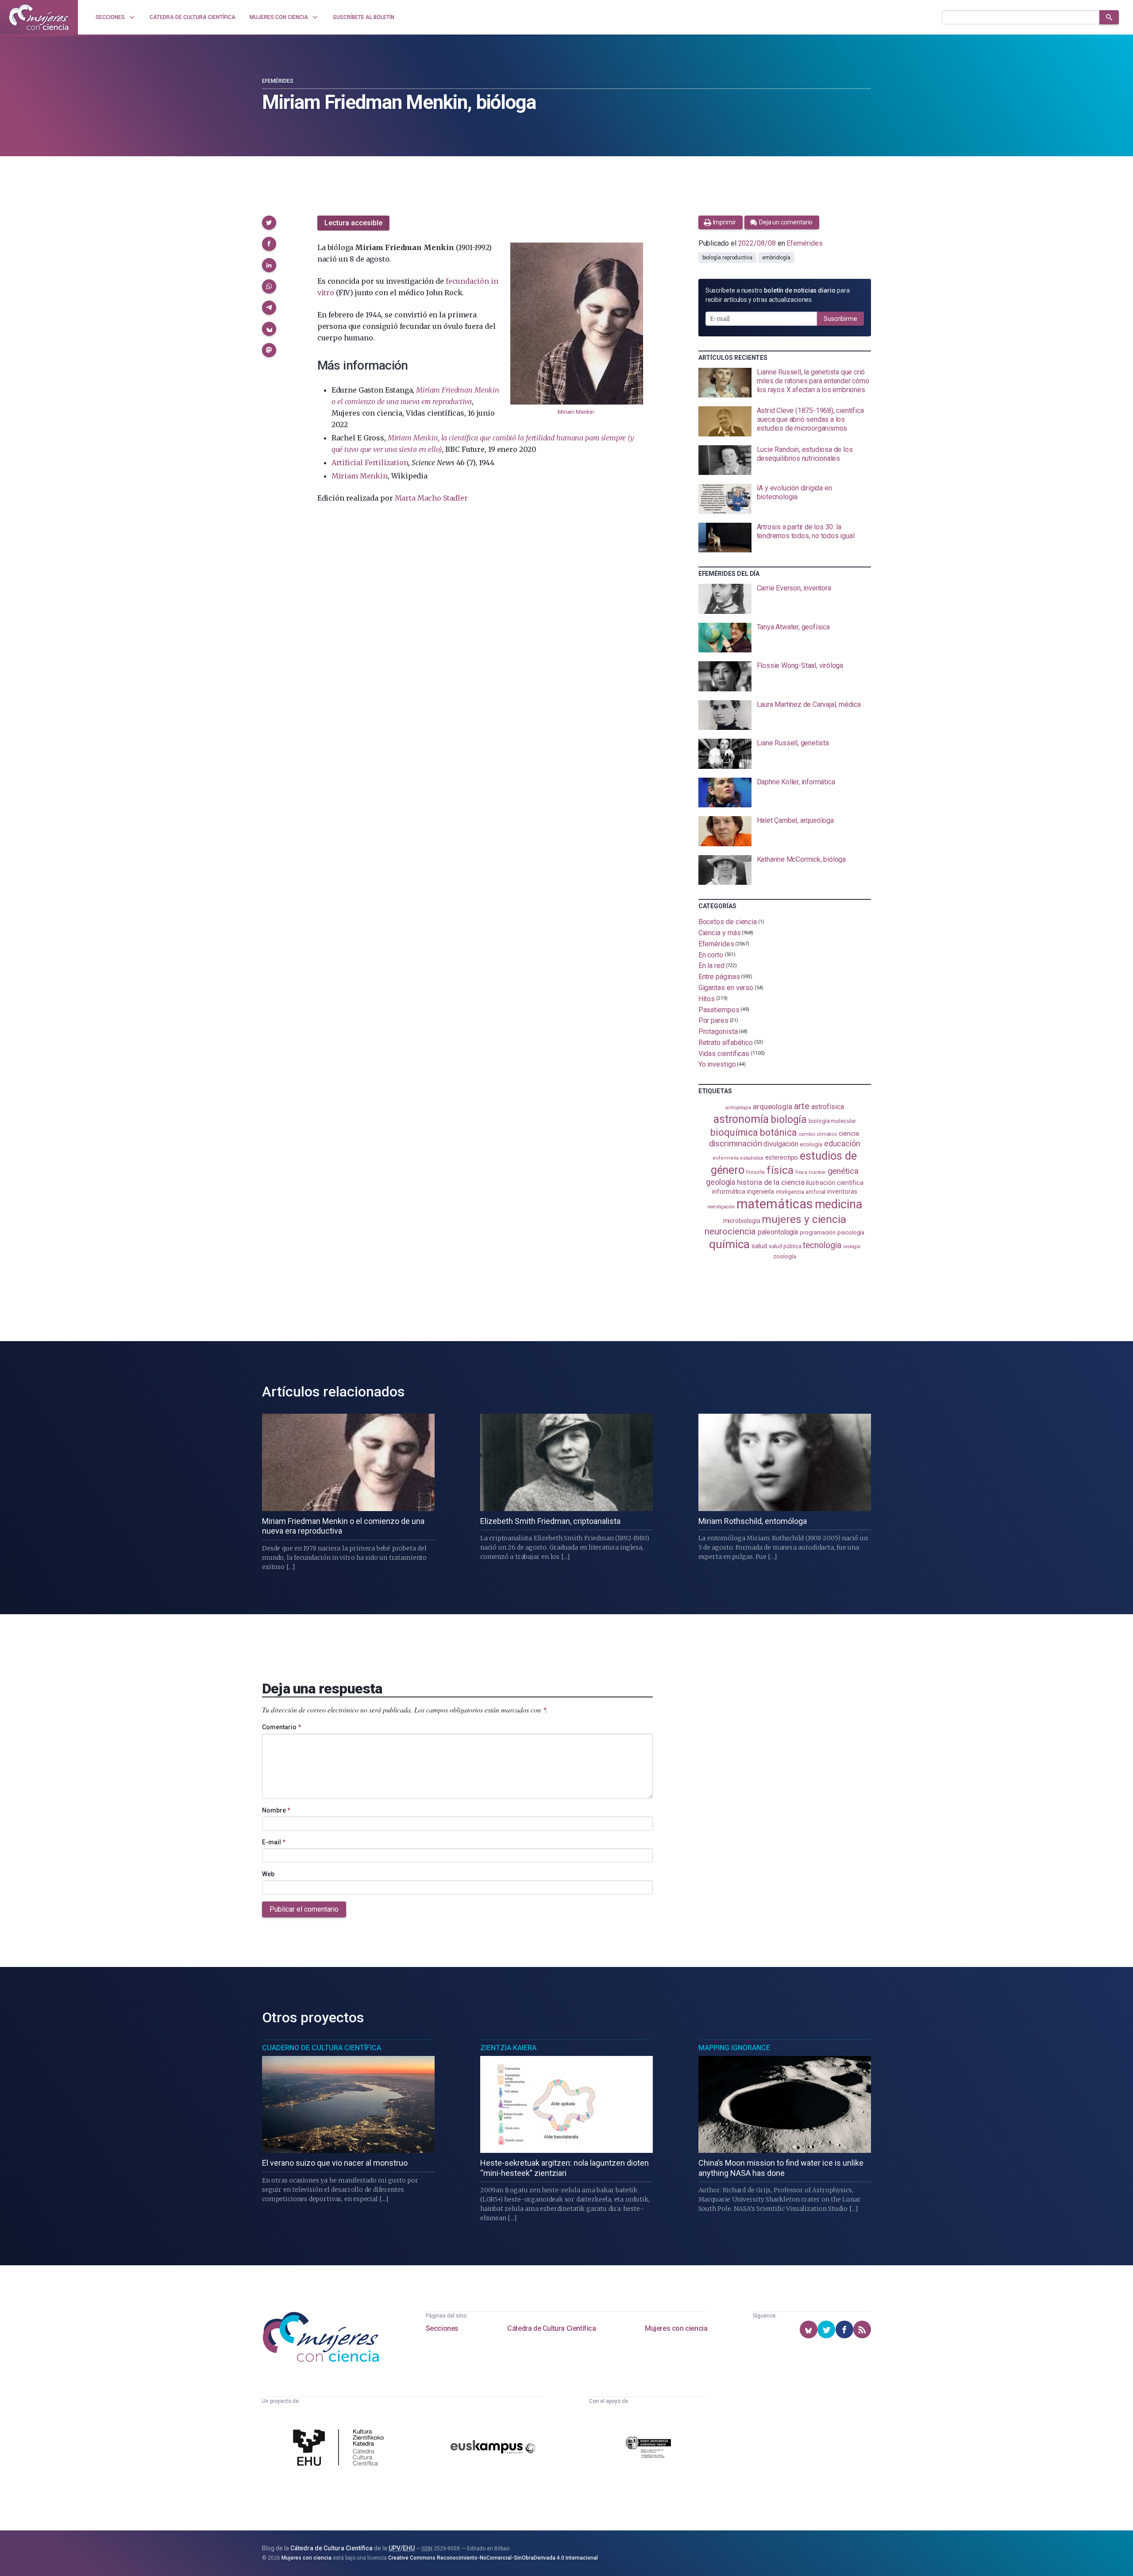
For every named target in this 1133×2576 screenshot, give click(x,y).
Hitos (707, 999)
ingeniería (761, 1192)
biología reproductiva (727, 258)
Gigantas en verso (726, 988)
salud (759, 1246)
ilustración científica (834, 1183)
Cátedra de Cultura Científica (551, 2328)
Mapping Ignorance (734, 2048)
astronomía (741, 1119)
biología (789, 1120)
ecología (811, 1144)
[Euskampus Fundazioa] (493, 2448)
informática (729, 1192)
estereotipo (782, 1157)
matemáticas (775, 1204)
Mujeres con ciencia (676, 2328)
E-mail (274, 1842)
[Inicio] (39, 17)
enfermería (726, 1158)
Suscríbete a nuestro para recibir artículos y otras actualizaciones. (778, 295)
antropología (738, 1108)
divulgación (781, 1144)
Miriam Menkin (576, 412)
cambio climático (818, 1134)
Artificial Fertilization (370, 463)
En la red (711, 966)
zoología (784, 1256)
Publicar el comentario (304, 1909)
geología (721, 1182)
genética (843, 1171)
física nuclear (811, 1172)
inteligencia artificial (801, 1192)
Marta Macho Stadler (431, 498)
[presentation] (785, 383)
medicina (838, 1204)
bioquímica (734, 1132)
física (780, 1170)
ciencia (849, 1134)
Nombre (276, 1810)
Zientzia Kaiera (508, 2048)
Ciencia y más (720, 933)
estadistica (752, 1158)
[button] (269, 223)
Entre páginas (719, 977)
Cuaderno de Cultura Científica (322, 2048)
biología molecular (832, 1121)
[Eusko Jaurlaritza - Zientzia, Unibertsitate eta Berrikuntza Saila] (648, 2448)
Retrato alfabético (726, 1043)
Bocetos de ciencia (728, 922)
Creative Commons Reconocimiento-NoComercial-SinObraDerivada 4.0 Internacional (493, 2558)
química (729, 1244)
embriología (776, 258)
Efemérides (278, 81)
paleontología (778, 1232)
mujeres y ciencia (804, 1219)
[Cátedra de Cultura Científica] (341, 2449)
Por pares (713, 1020)
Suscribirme (840, 319)
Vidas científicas (724, 1053)
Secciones (442, 2328)
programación (818, 1232)
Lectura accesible (353, 223)
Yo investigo (717, 1064)
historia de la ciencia (771, 1182)
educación (842, 1143)
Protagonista (718, 1032)
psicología (851, 1232)
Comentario (281, 1727)
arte (802, 1106)
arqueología (773, 1107)
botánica (778, 1132)
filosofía (755, 1172)
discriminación (736, 1143)
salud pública (785, 1246)
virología (852, 1247)
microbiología (742, 1221)
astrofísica (828, 1107)
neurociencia (730, 1231)
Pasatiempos (719, 1009)
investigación (721, 1207)
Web (268, 1874)
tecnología (822, 1245)
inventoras (842, 1192)
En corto (711, 954)
